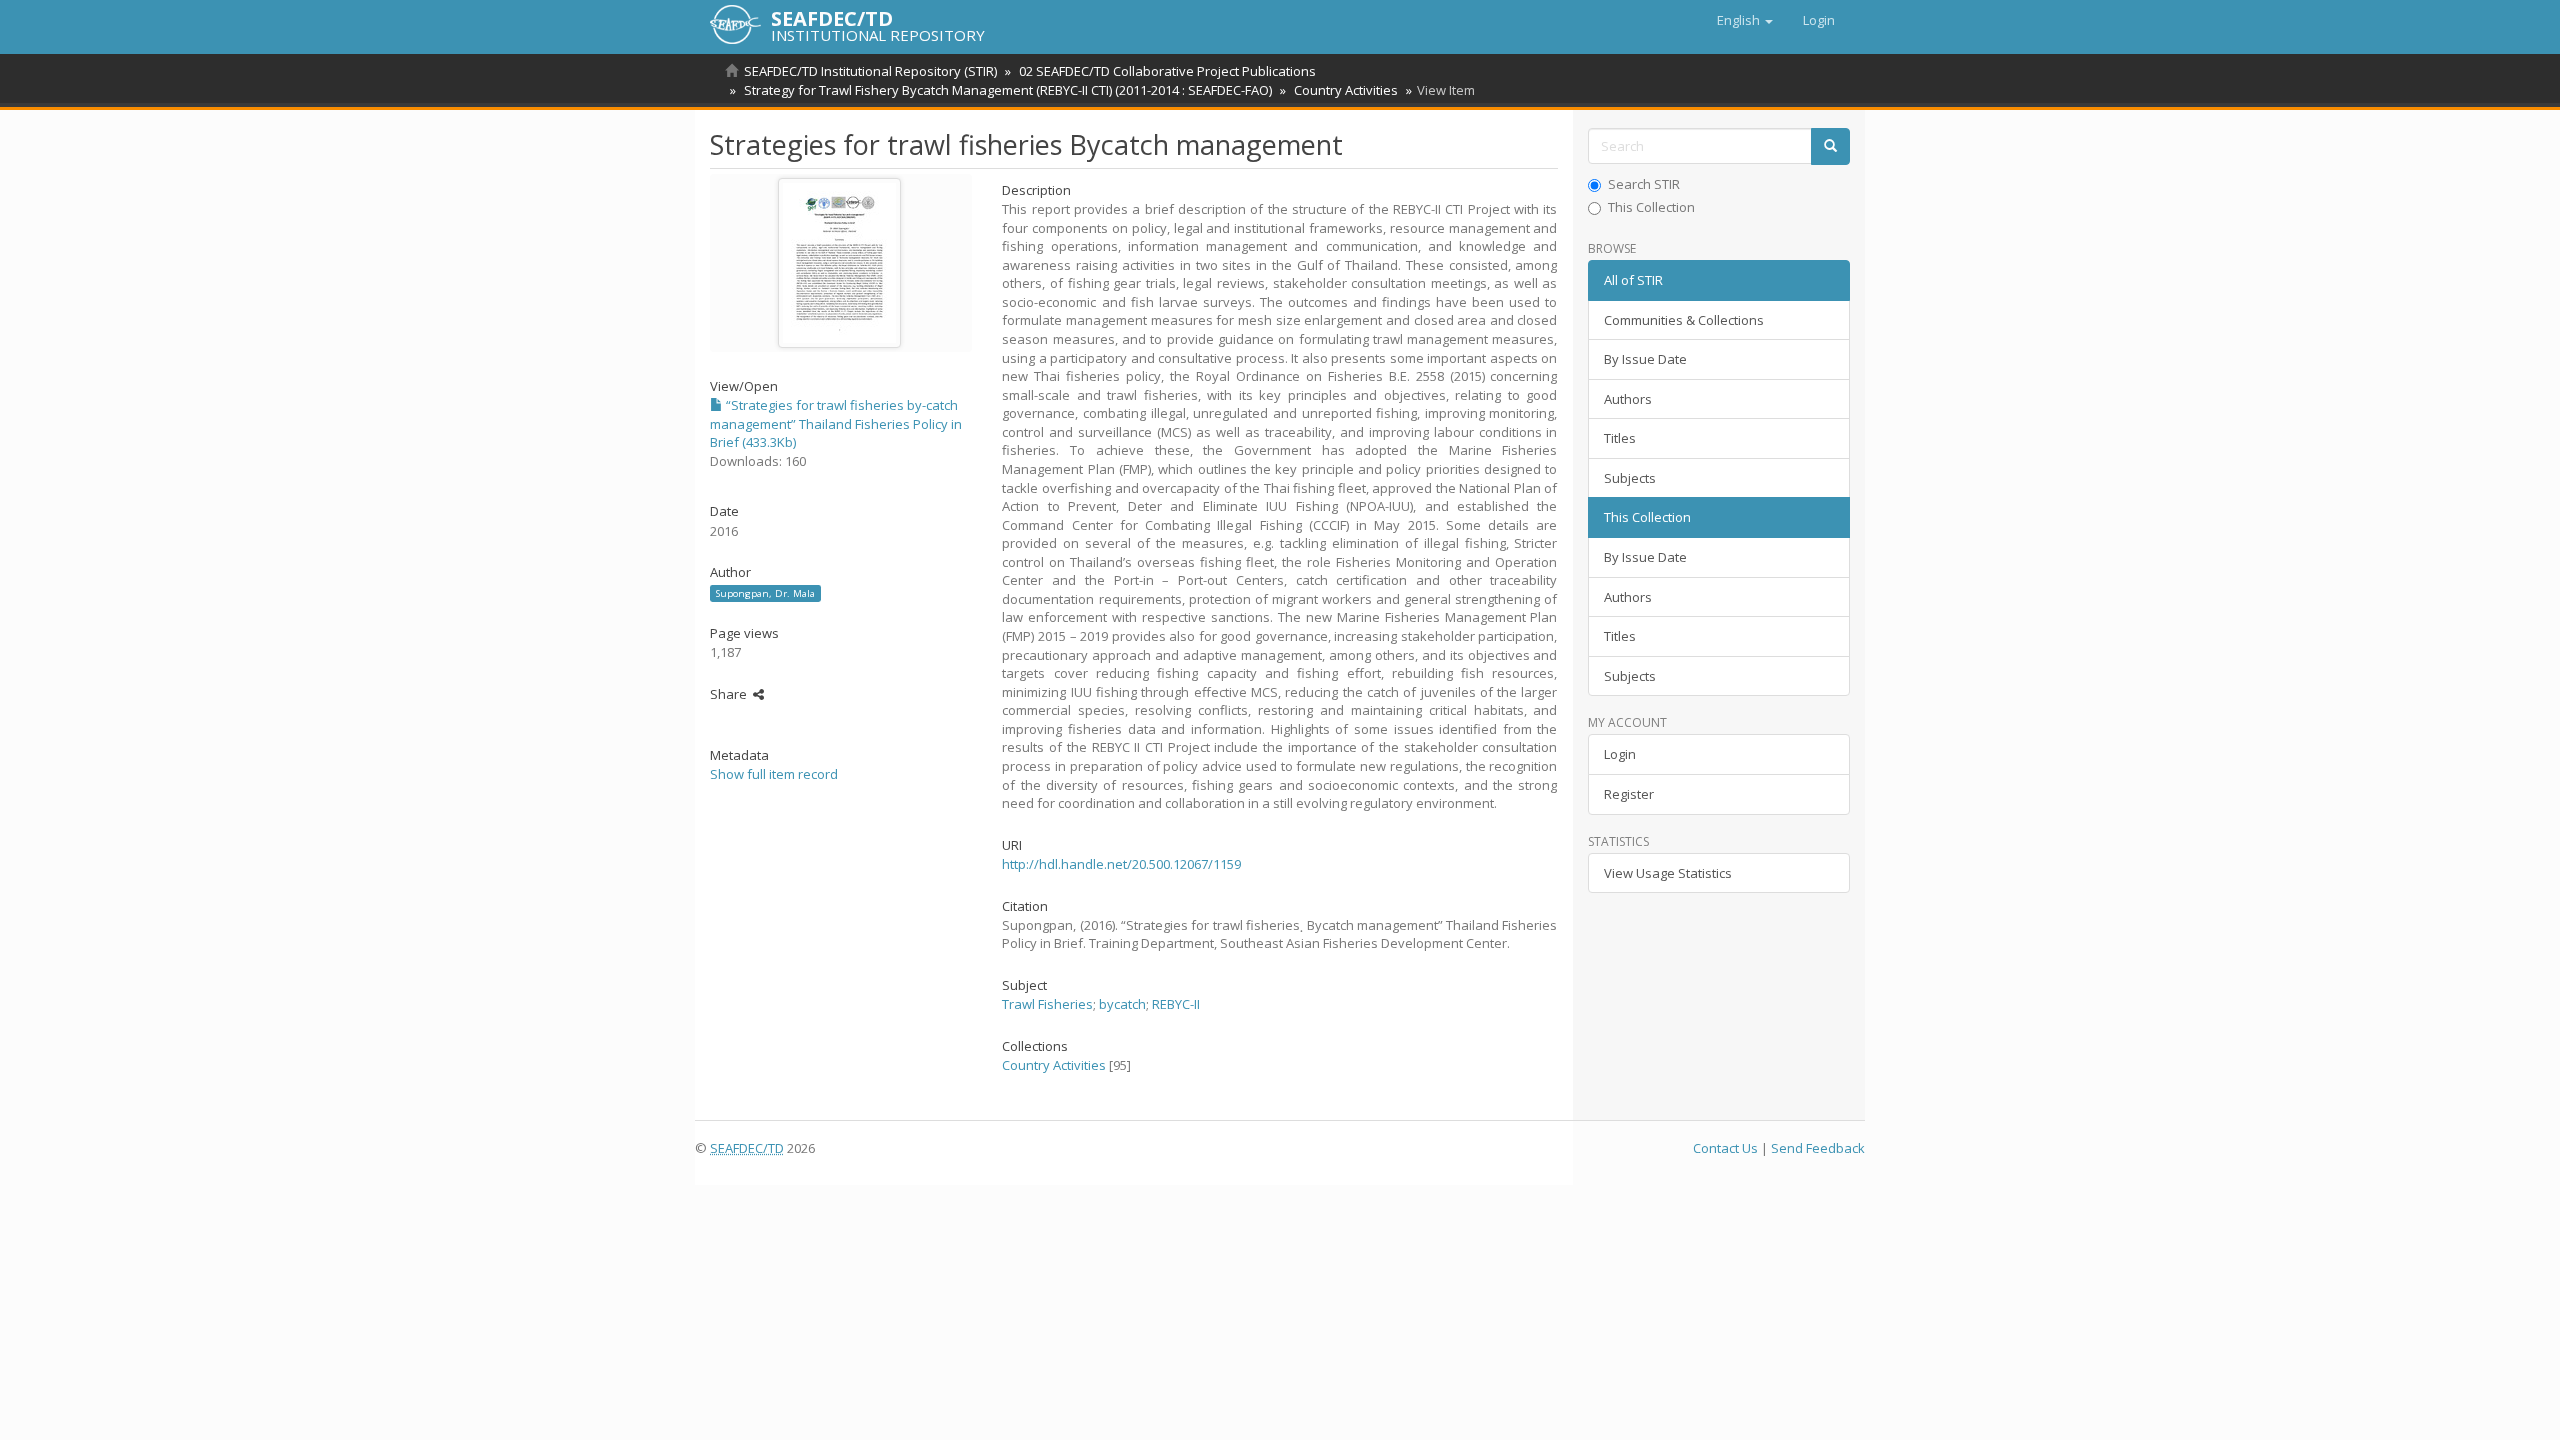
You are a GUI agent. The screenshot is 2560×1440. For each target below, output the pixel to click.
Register (1629, 794)
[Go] (1830, 146)
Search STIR (1644, 184)
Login (1620, 754)
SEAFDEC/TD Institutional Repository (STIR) (870, 71)
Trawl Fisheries (1047, 1004)
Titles (1620, 438)
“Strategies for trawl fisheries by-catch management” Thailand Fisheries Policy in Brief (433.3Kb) (836, 423)
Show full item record (774, 774)
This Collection (1651, 207)
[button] (1745, 20)
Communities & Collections (1684, 320)
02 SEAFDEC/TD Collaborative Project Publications (1167, 71)
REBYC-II (1176, 1004)
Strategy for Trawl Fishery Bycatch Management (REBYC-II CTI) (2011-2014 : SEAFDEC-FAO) (1008, 90)
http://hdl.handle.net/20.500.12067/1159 (1121, 864)
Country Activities (1346, 90)
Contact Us (1725, 1148)
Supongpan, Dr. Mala (765, 593)
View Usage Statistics (1668, 873)
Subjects (1630, 478)
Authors (1628, 399)
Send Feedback (1818, 1148)
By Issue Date (1645, 359)
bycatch (1122, 1004)
